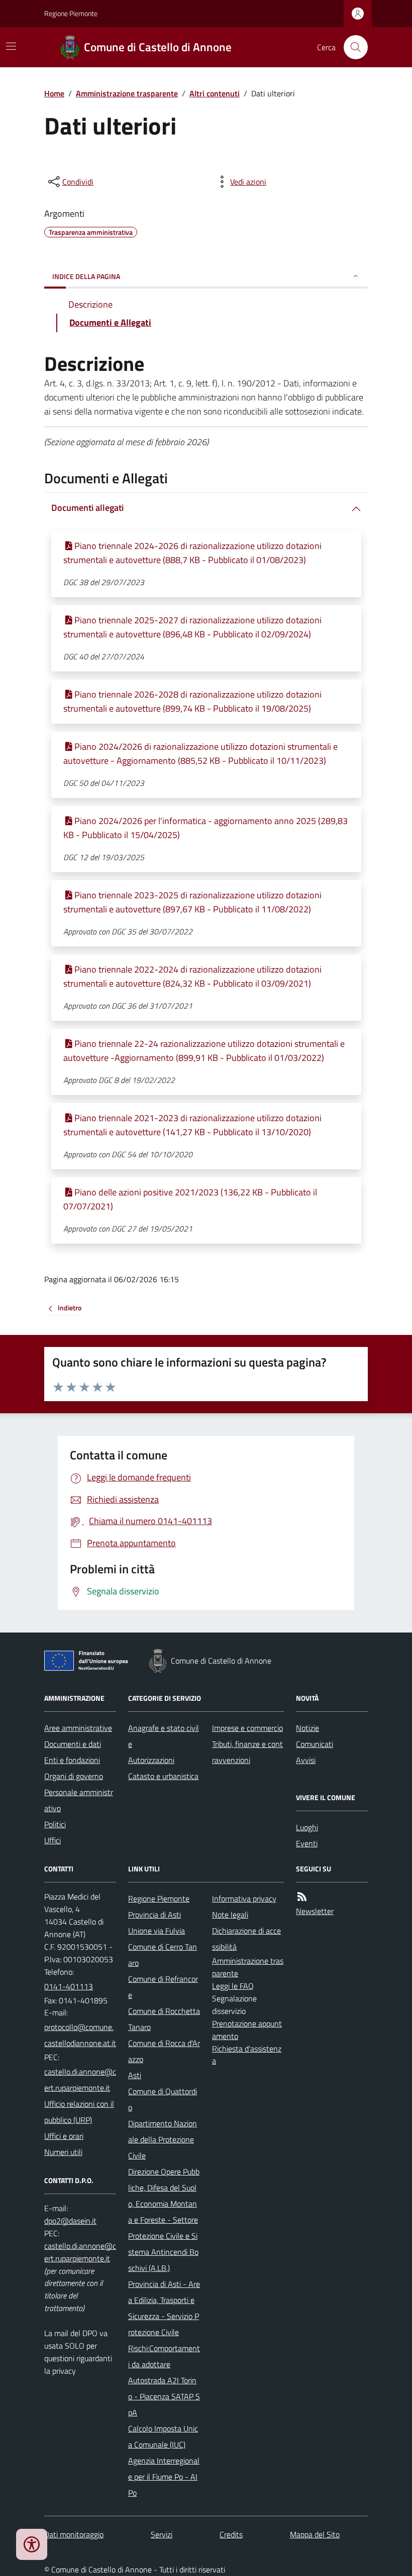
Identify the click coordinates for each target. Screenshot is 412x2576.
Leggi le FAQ (233, 1986)
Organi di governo (74, 1776)
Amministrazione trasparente (127, 93)
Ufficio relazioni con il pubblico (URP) (79, 2112)
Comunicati (315, 1744)
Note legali (230, 1915)
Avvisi (306, 1760)
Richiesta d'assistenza (247, 2055)
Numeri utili (63, 2152)
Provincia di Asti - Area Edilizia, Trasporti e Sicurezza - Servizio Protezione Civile (164, 2308)
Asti (135, 2075)
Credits (231, 2534)
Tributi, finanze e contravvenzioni (247, 1752)
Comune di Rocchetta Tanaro (164, 2019)
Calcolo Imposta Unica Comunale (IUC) (163, 2436)
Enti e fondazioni (72, 1760)
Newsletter (315, 1911)
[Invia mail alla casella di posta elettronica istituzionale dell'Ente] (80, 2035)
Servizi (162, 2534)
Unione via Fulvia (157, 1931)
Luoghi (307, 1827)
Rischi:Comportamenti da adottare (164, 2356)
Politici (55, 1824)
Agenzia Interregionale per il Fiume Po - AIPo (164, 2477)
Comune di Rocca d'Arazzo (164, 2051)
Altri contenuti (215, 93)
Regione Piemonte (71, 13)
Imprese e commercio (247, 1728)
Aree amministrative (78, 1728)
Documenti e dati (73, 1744)
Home (54, 93)
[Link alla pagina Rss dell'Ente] (302, 1897)
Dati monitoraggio (74, 2534)
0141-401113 (69, 1986)
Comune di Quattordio (163, 2099)
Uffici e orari (64, 2136)
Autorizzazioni (151, 1760)
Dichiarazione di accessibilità (246, 1939)
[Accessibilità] (32, 2544)
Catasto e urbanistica (163, 1776)
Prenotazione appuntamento (247, 2030)
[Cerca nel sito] (352, 47)
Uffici (53, 1840)
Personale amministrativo (79, 1800)
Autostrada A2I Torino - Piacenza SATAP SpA (164, 2396)
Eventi (307, 1843)
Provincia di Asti (154, 1915)
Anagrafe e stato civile (164, 1736)
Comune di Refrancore (163, 1987)
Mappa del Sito (315, 2534)
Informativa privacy (244, 1899)
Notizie (307, 1728)
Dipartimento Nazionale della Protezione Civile (163, 2139)
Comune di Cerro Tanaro (163, 1955)
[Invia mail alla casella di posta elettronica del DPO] (70, 2221)
